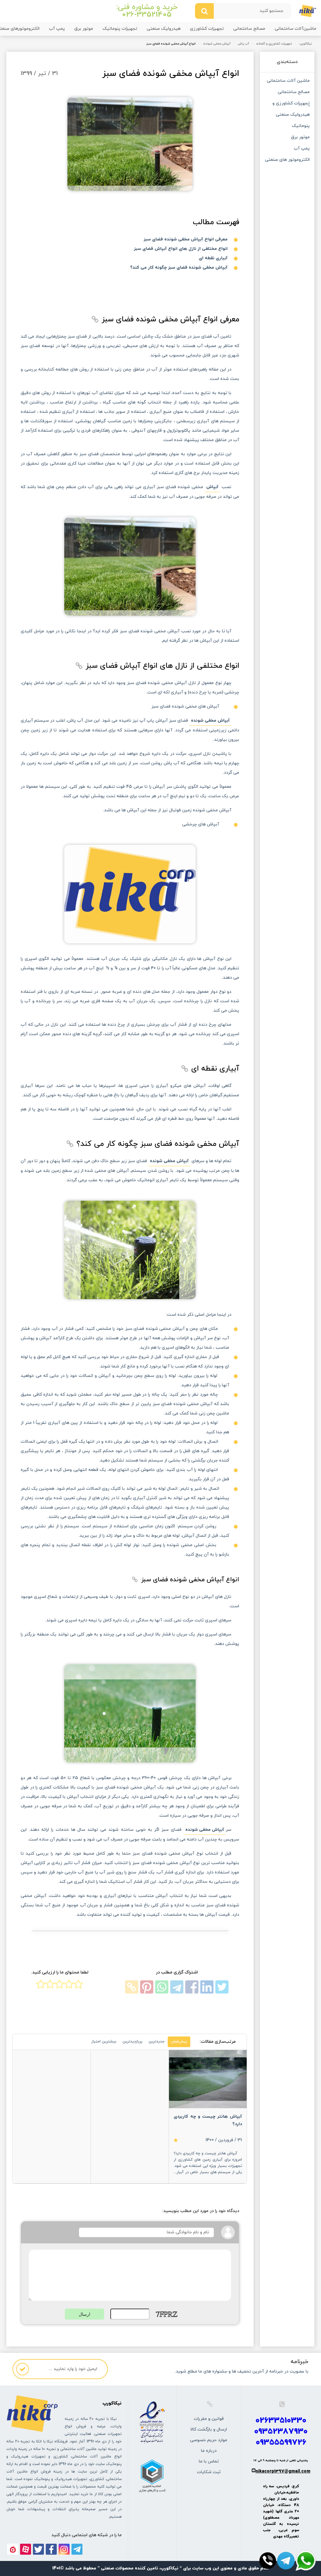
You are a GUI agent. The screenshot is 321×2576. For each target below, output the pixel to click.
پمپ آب (57, 29)
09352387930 (281, 2432)
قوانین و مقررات (209, 2419)
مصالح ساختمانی (249, 29)
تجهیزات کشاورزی (207, 29)
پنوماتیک (301, 126)
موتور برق (84, 29)
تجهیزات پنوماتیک (120, 29)
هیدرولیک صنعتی (164, 29)
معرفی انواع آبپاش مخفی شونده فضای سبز (186, 239)
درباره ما (209, 2451)
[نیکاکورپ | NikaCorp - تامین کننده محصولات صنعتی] (308, 11)
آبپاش (212, 487)
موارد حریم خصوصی (209, 2440)
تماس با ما (209, 2461)
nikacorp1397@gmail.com (283, 2471)
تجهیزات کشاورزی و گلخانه (274, 44)
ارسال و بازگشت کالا (209, 2429)
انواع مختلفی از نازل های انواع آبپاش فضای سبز (181, 249)
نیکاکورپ (305, 44)
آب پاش (243, 44)
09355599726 (281, 2443)
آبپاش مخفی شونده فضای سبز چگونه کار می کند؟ (179, 268)
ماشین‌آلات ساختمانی (295, 29)
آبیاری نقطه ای (213, 258)
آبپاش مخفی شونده (217, 44)
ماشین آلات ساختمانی (288, 81)
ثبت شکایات (209, 2472)
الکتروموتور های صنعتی (287, 160)
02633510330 (281, 2421)
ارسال (84, 2314)
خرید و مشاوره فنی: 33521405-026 (147, 11)
